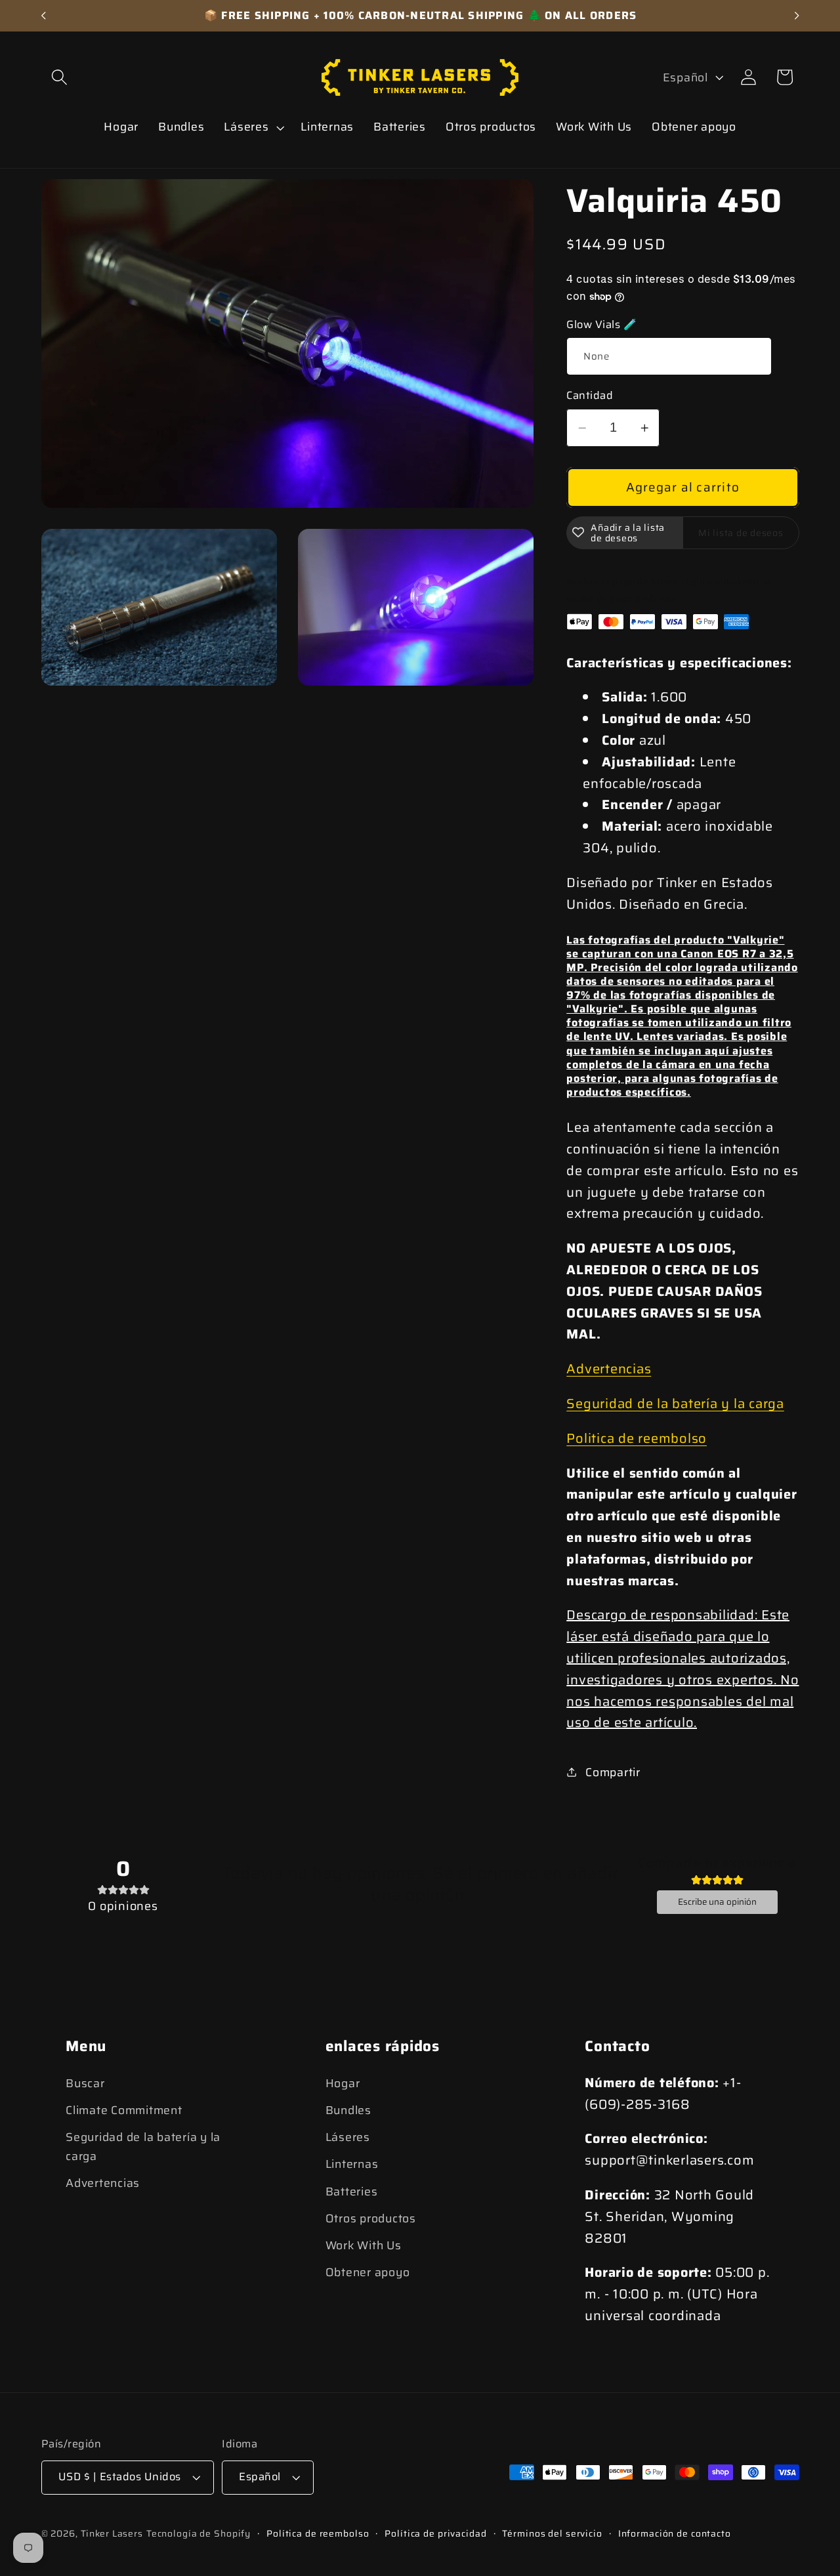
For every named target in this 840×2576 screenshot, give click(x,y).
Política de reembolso (318, 2534)
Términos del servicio (552, 2534)
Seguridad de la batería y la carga (675, 1403)
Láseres (348, 2138)
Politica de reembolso (637, 1438)
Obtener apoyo (368, 2272)
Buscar (85, 2083)
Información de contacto (675, 2534)
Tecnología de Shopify (199, 2534)
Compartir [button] (613, 1772)
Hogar (343, 2083)
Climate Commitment (124, 2110)
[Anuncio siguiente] (797, 16)
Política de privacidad (435, 2534)
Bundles (348, 2110)
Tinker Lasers (112, 2534)
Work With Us (364, 2245)
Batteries (352, 2192)
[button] (59, 77)
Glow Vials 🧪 (601, 325)
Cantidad (590, 396)
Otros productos (371, 2218)
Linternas (352, 2165)
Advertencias (609, 1369)
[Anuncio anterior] (43, 16)
